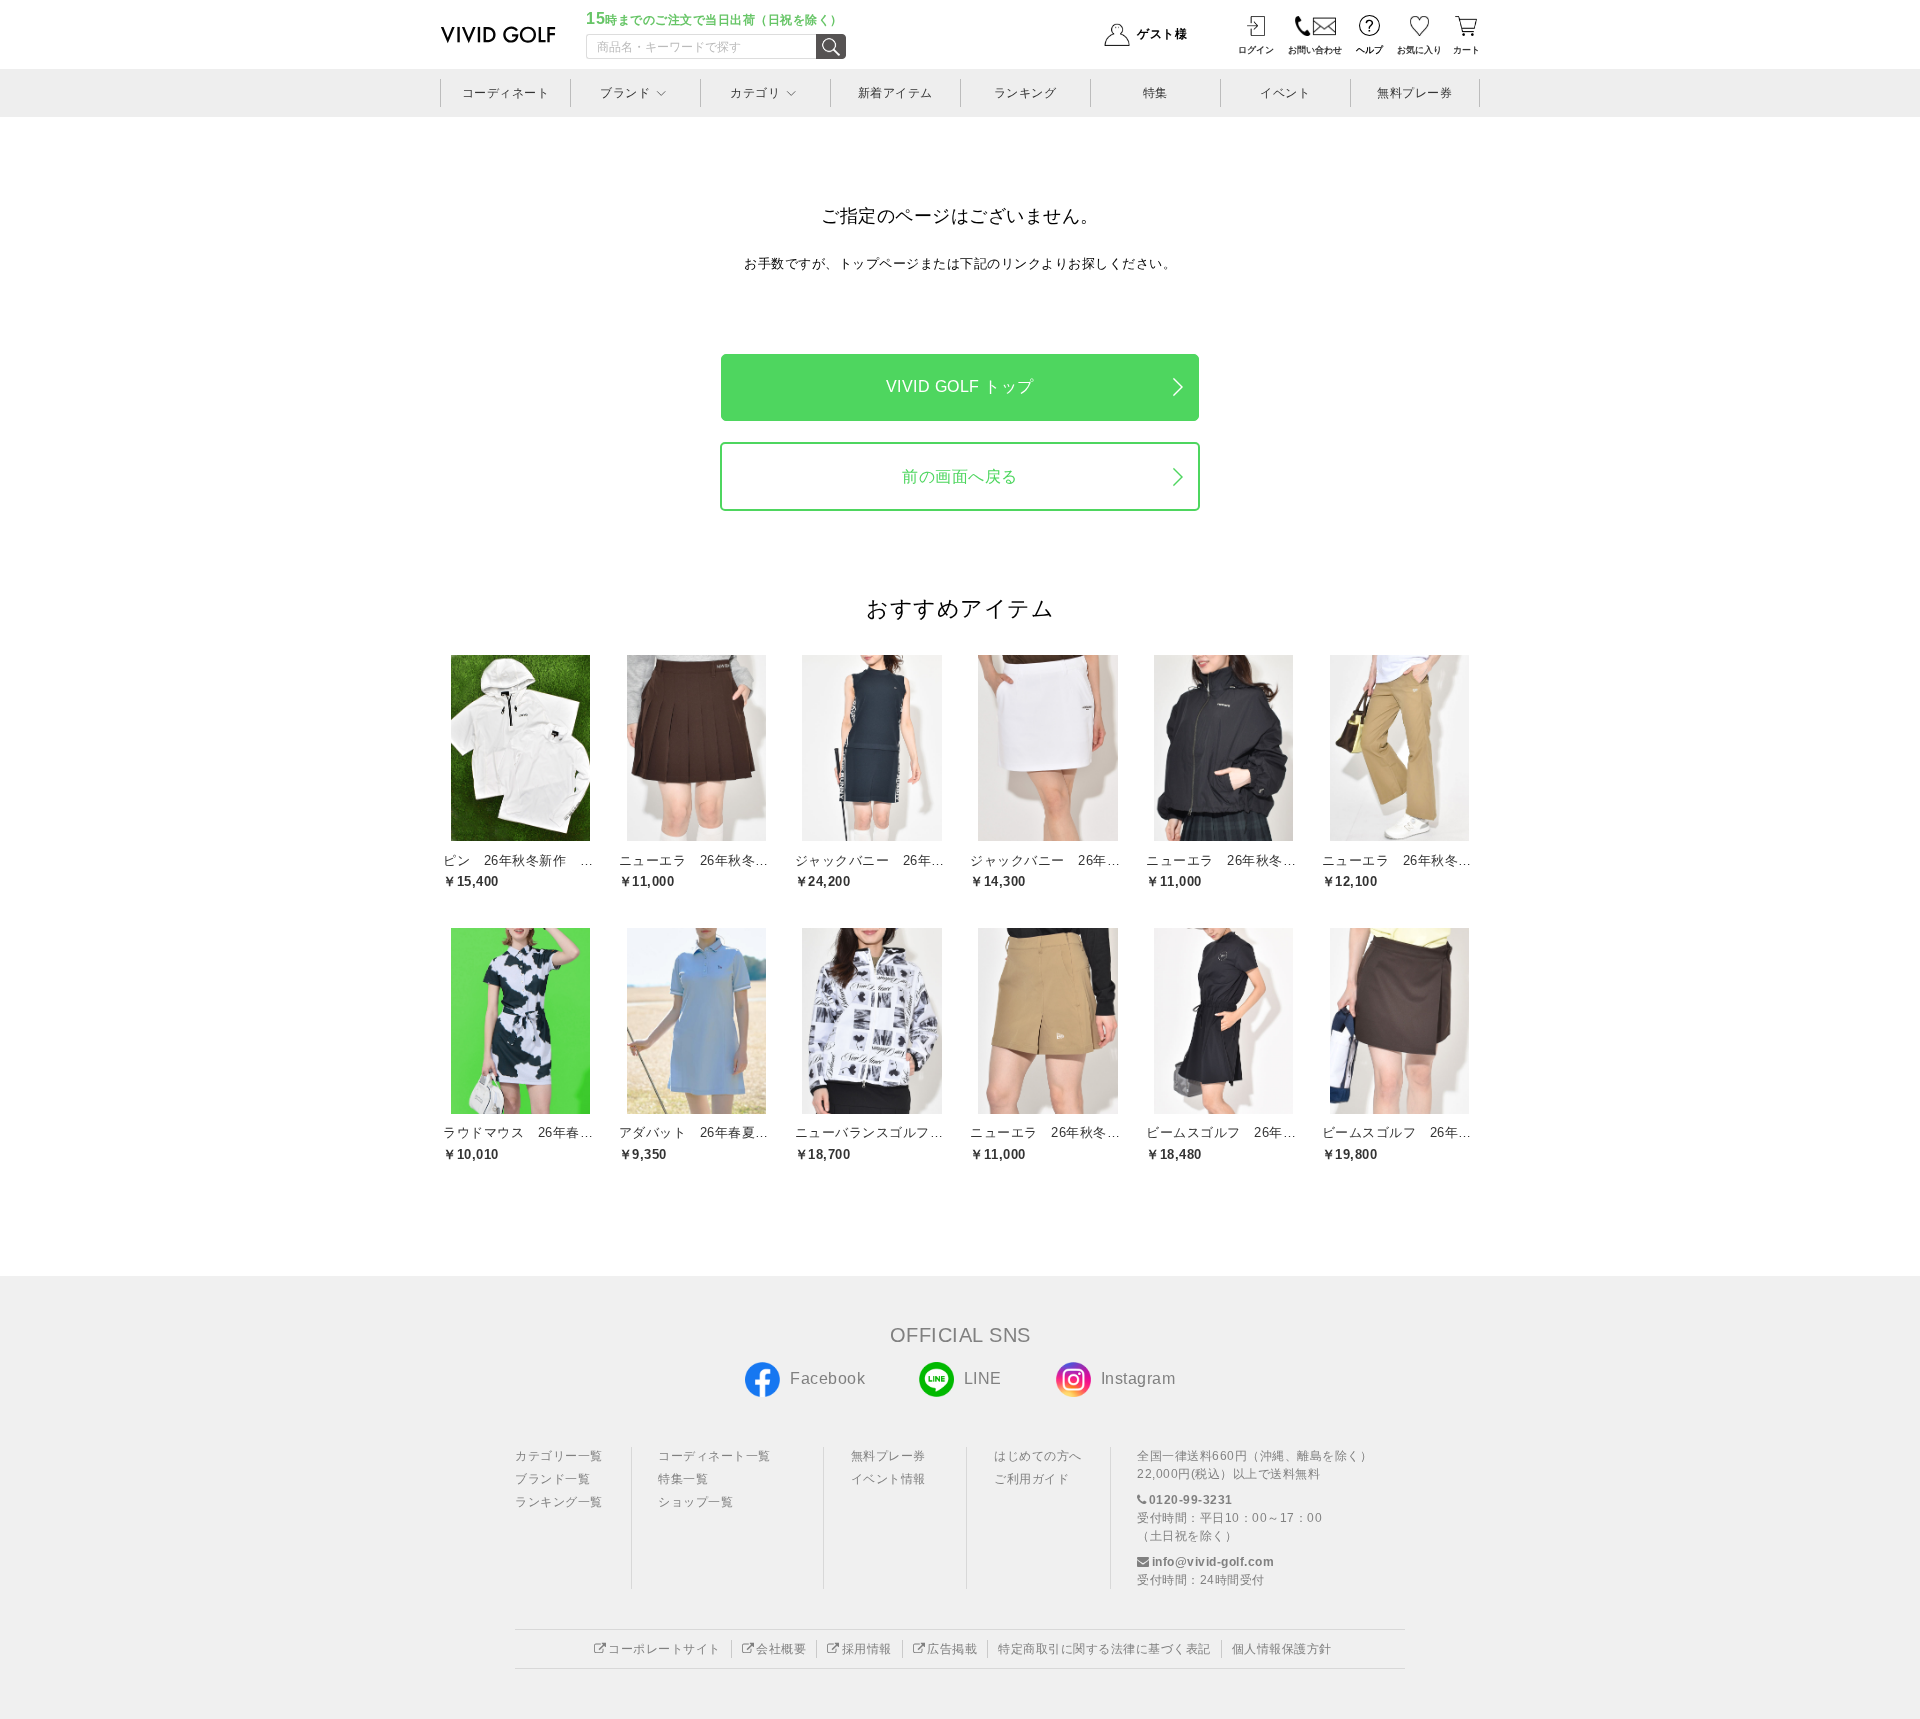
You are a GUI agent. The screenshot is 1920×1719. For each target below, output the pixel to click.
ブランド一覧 (552, 1479)
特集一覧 (683, 1479)
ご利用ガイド (1031, 1479)
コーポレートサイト (664, 1649)
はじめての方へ (1038, 1456)
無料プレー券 (888, 1456)
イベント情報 (888, 1479)
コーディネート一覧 (714, 1456)
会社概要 (781, 1649)
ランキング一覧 (559, 1502)
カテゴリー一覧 (559, 1456)
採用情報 (867, 1649)
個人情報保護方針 (1282, 1649)
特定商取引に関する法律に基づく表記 (1104, 1649)
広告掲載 (952, 1649)
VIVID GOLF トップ (960, 386)
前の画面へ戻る (960, 476)
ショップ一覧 (695, 1502)
